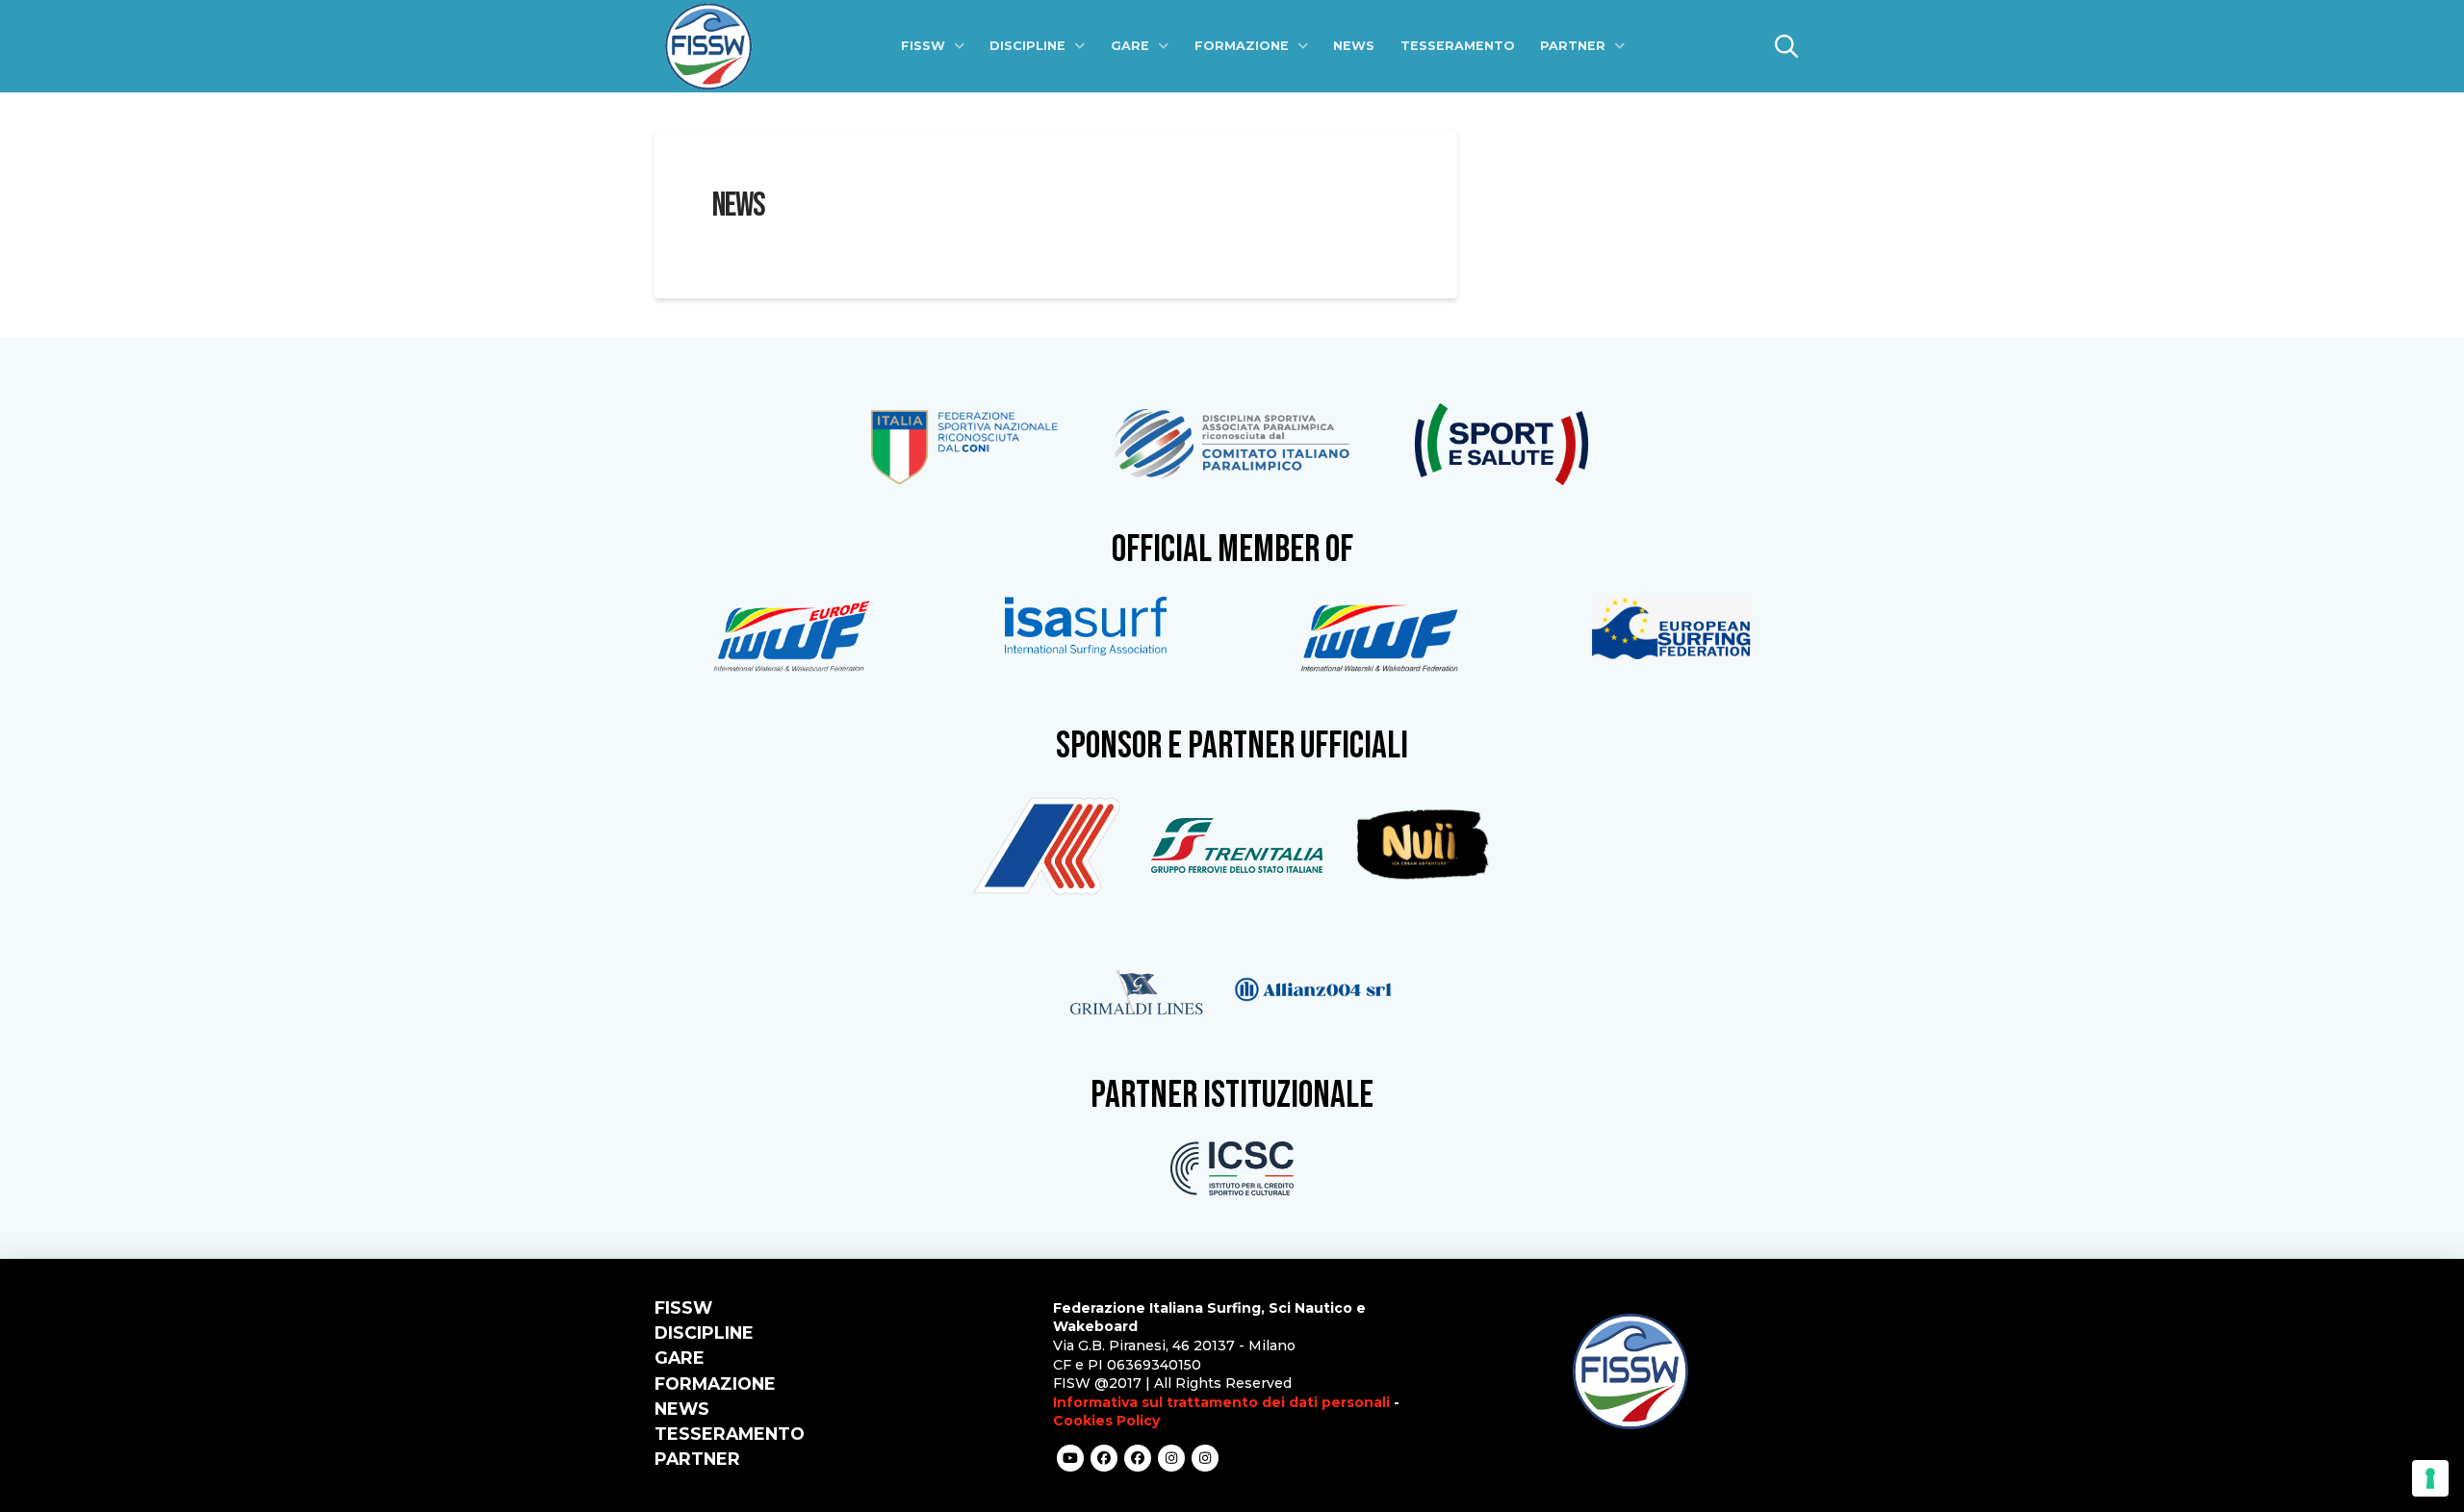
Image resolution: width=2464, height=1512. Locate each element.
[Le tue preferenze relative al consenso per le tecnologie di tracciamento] (2430, 1478)
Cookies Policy (1106, 1421)
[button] (1786, 46)
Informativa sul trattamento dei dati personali (1221, 1402)
